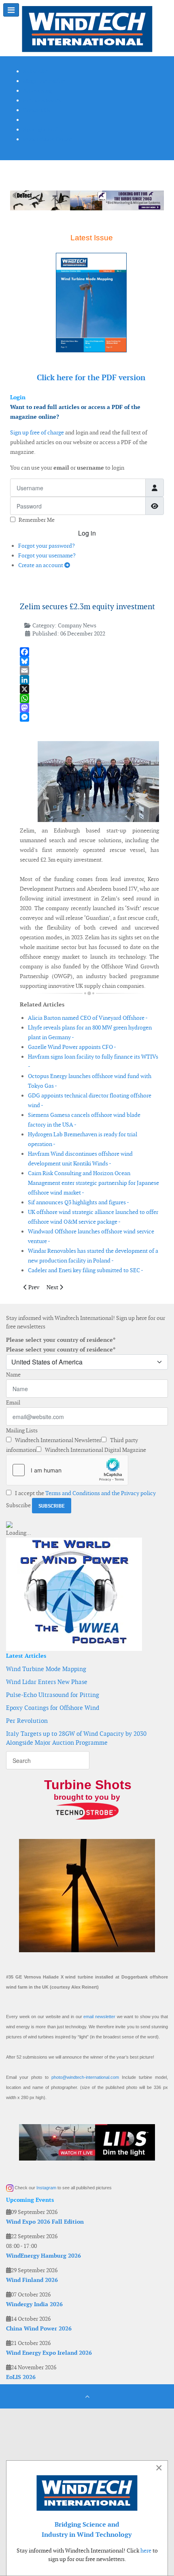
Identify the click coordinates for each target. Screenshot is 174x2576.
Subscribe (18, 1505)
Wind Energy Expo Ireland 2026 (49, 2353)
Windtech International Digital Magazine (95, 1450)
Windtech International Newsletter (57, 1440)
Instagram (46, 2188)
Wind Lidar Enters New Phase (47, 1682)
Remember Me (37, 520)
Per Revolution (27, 1721)
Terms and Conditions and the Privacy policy (101, 1493)
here (146, 2551)
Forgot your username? (47, 555)
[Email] (89, 670)
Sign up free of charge (37, 432)
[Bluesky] (89, 661)
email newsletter (99, 2017)
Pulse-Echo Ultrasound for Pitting (53, 1695)
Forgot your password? (47, 546)
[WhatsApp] (89, 698)
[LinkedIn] (89, 680)
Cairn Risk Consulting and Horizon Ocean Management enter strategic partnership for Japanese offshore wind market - (93, 1183)
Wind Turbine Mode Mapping (46, 1669)
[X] (89, 689)
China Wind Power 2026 (39, 2328)
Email (13, 1402)
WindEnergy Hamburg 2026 (43, 2256)
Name (13, 1375)
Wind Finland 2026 (32, 2280)
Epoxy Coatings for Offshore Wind (53, 1708)
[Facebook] (89, 652)
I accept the (85, 1493)
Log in (87, 533)
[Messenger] (89, 717)
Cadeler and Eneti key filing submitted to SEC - (86, 1270)
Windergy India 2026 (34, 2304)
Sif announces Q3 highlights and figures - (79, 1202)
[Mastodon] (89, 708)
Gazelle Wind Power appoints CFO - (72, 1047)
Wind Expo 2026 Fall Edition (45, 2222)
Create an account (41, 565)
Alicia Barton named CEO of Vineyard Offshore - (88, 1018)
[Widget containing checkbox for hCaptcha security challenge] (67, 1470)
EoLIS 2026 (21, 2377)
